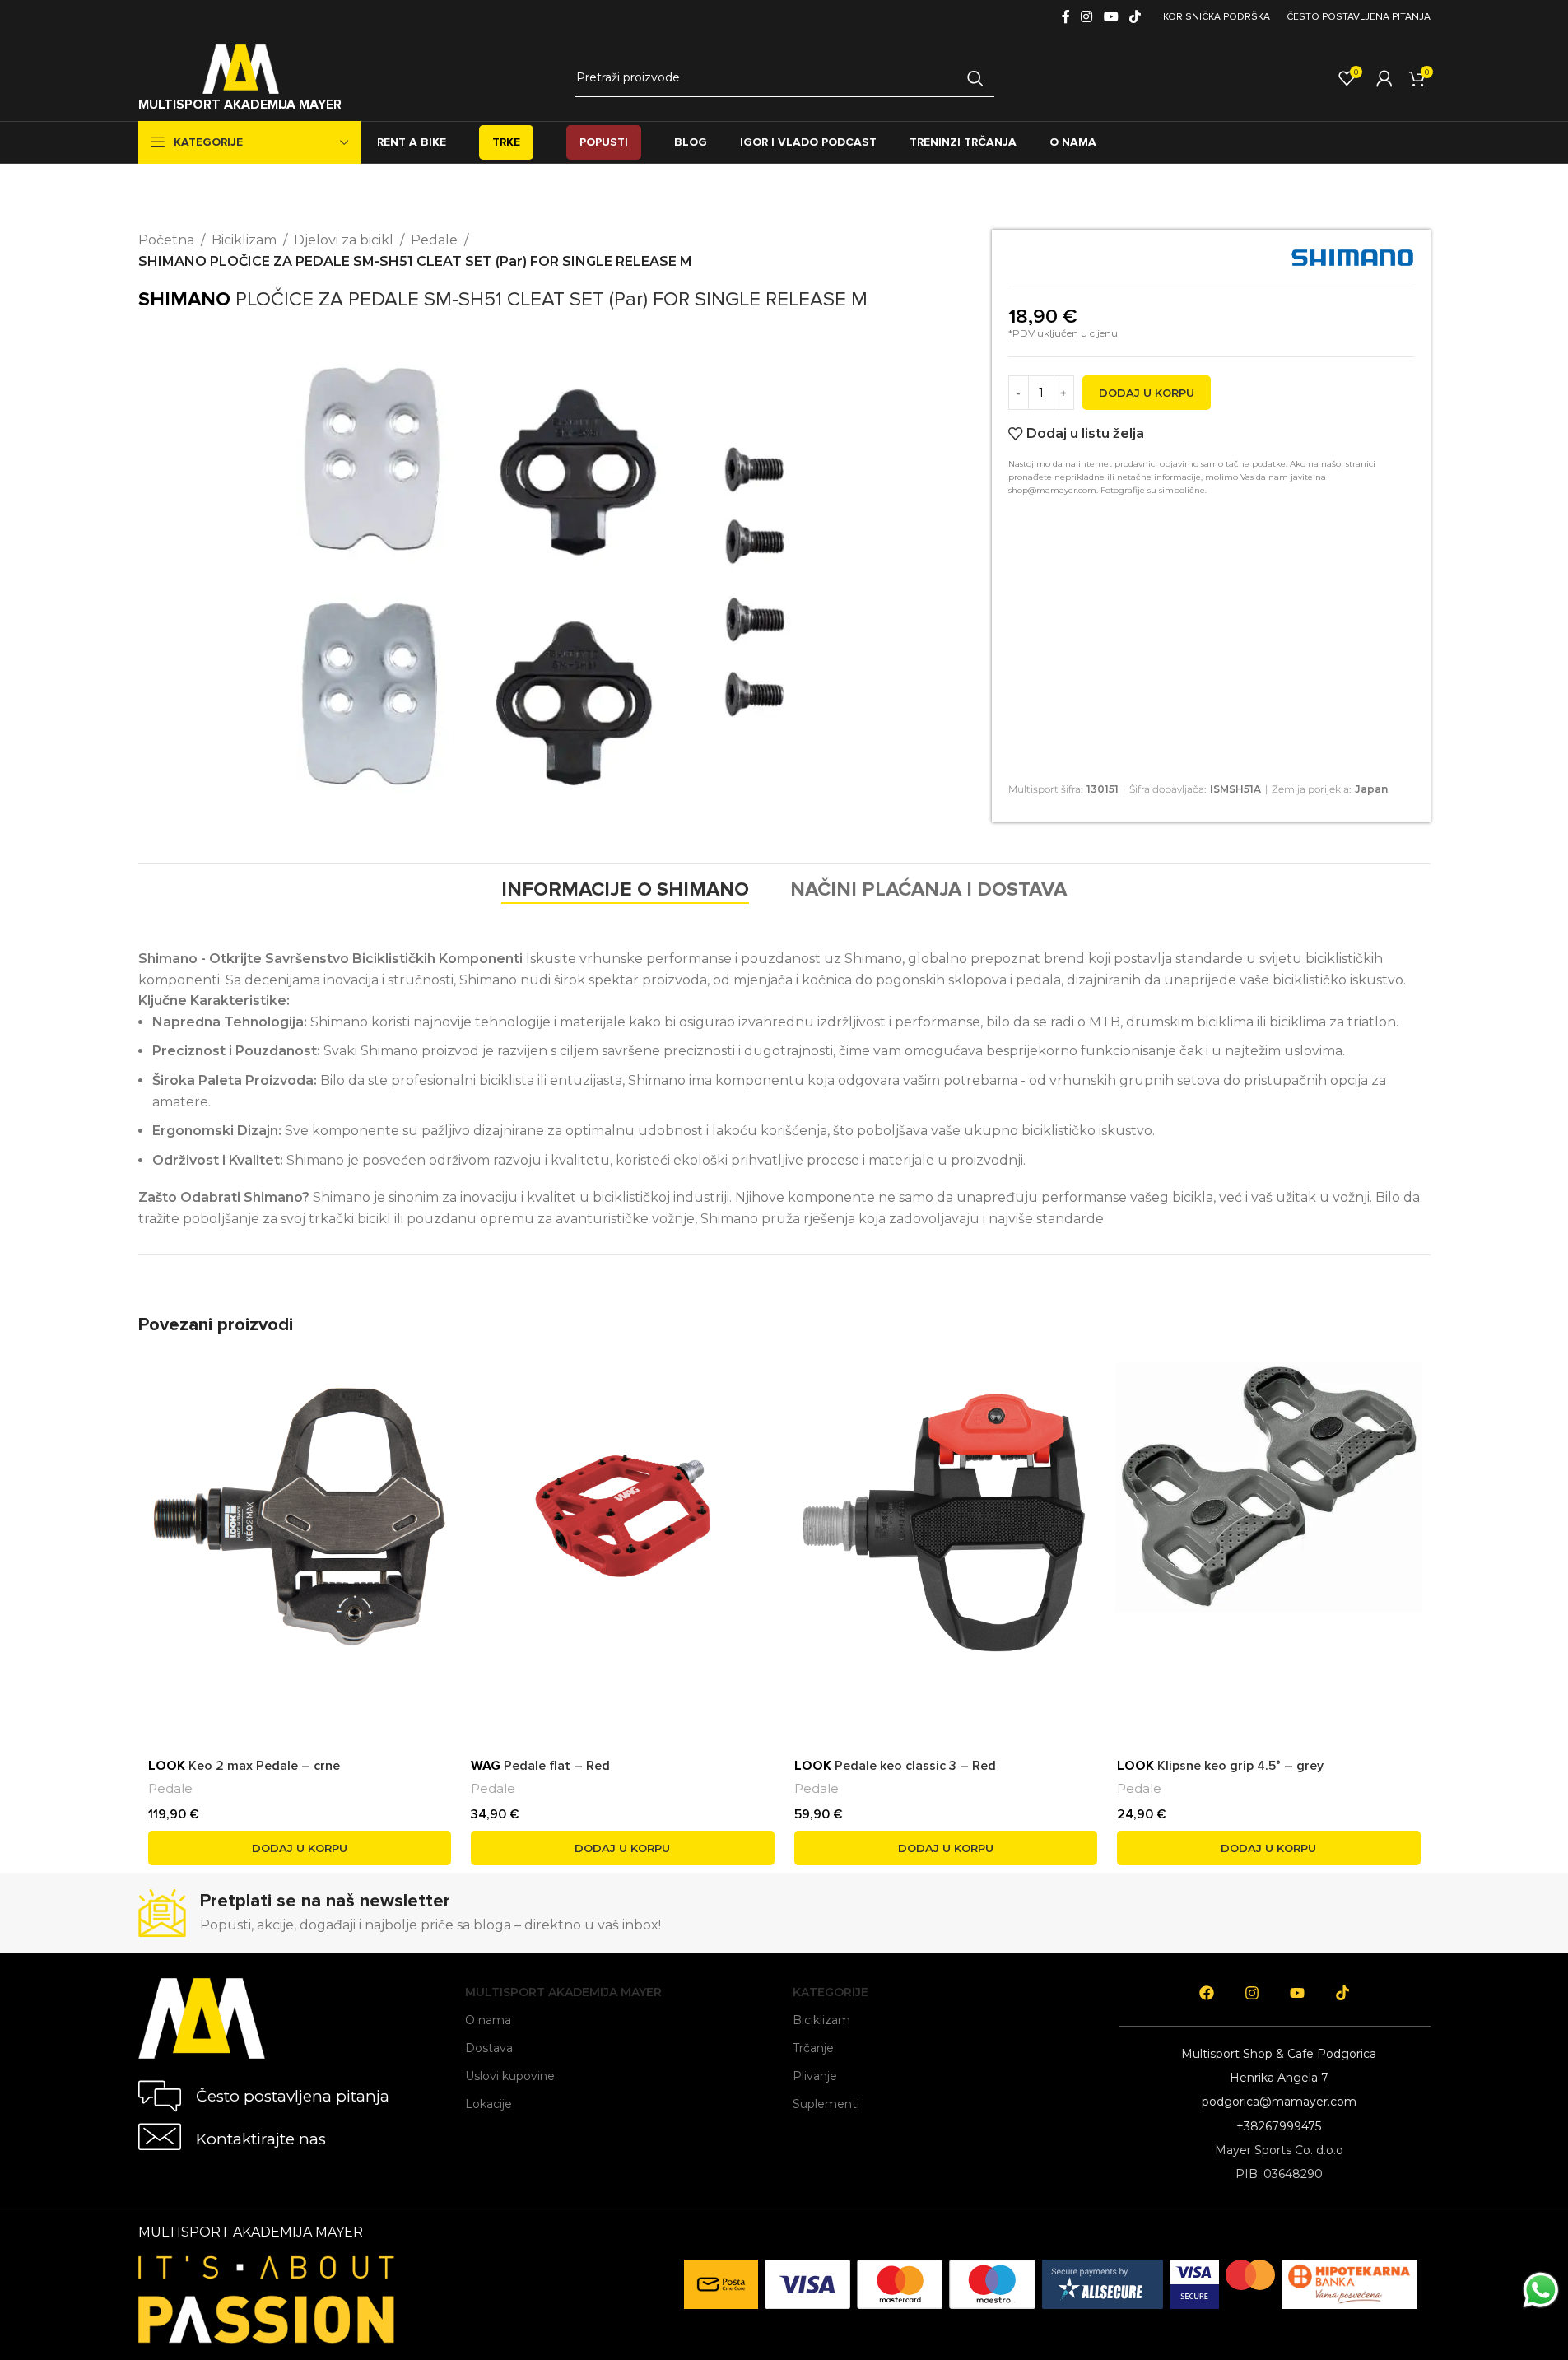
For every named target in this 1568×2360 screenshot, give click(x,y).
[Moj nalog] (1384, 78)
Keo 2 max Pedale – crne (244, 1766)
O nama (488, 2020)
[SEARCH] (975, 78)
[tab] (625, 890)
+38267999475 (1279, 2126)
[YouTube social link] (1111, 17)
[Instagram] (1252, 1993)
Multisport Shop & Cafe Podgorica (1279, 2054)
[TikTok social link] (1135, 17)
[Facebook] (1207, 1993)
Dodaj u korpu (1147, 393)
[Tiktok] (1342, 1993)
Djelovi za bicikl (344, 240)
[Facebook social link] (1066, 17)
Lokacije (489, 2104)
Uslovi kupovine (510, 2076)
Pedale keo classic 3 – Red (895, 1766)
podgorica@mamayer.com (1279, 2102)
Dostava (489, 2048)
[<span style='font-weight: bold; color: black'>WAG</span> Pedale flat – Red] (623, 1516)
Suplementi (826, 2104)
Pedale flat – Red (540, 1766)
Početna (166, 240)
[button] (300, 1848)
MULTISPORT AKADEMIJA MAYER (240, 105)
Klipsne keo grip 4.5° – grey (1220, 1766)
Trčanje (813, 2048)
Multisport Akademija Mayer (563, 1992)
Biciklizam (244, 240)
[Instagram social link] (1087, 17)
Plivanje (815, 2076)
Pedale (434, 240)
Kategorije (831, 1992)
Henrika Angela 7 (1279, 2078)
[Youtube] (1297, 1993)
